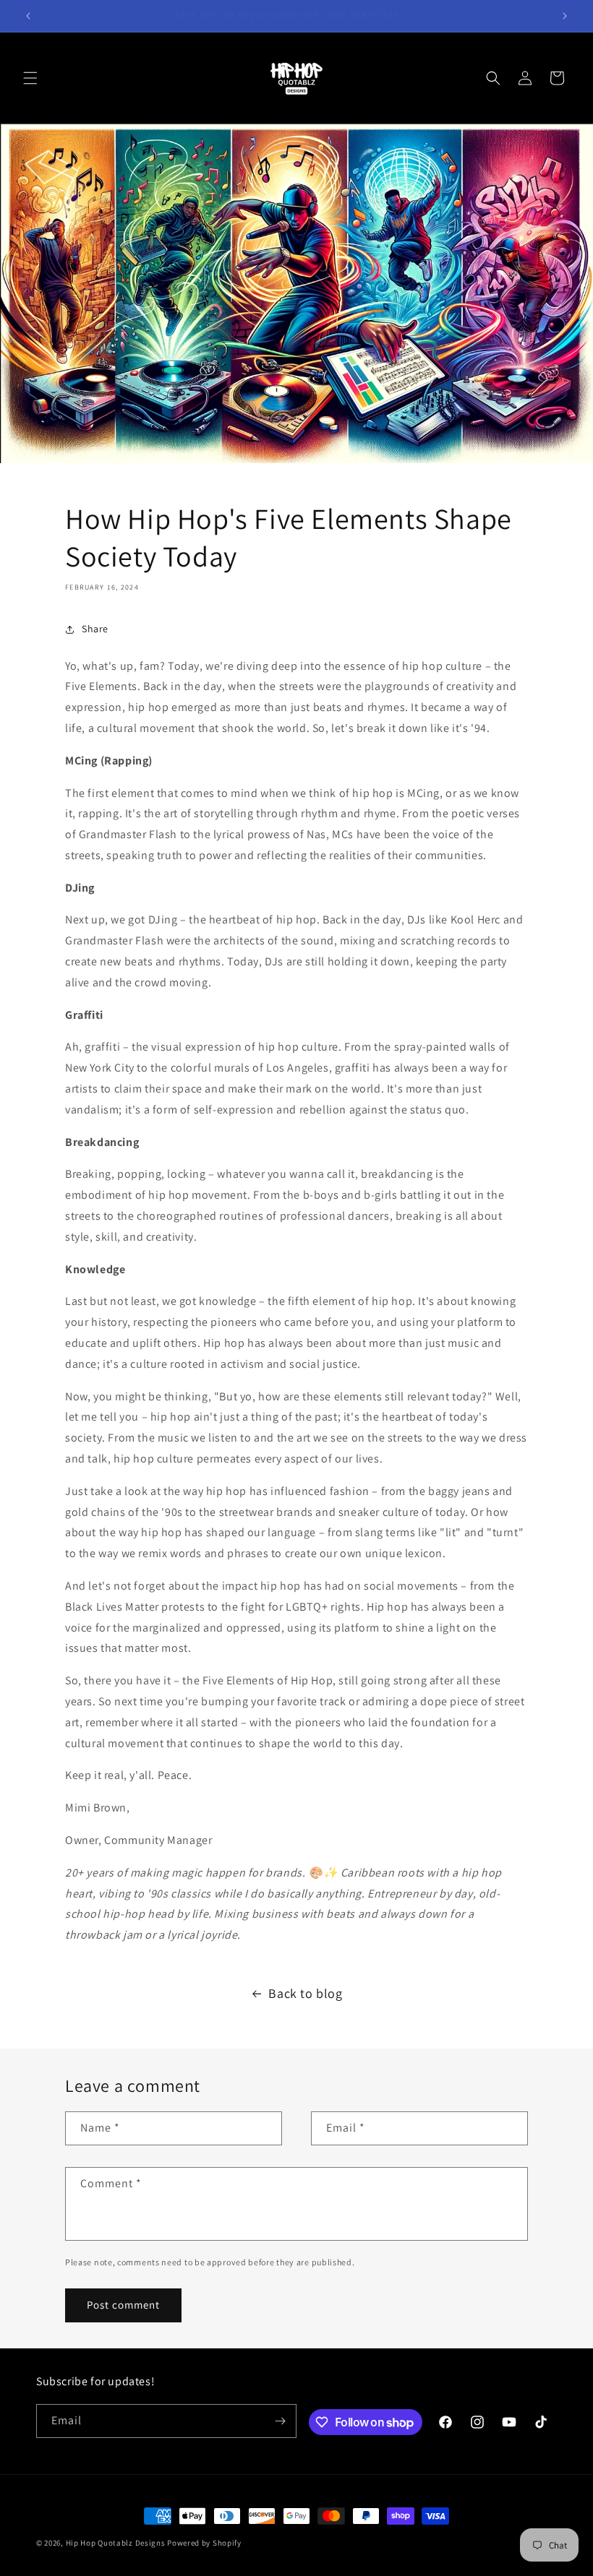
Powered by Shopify (204, 2543)
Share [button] (95, 629)
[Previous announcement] (28, 16)
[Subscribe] (280, 2421)
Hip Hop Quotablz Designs (116, 2543)
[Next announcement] (565, 16)
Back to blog (305, 1993)
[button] (30, 78)
